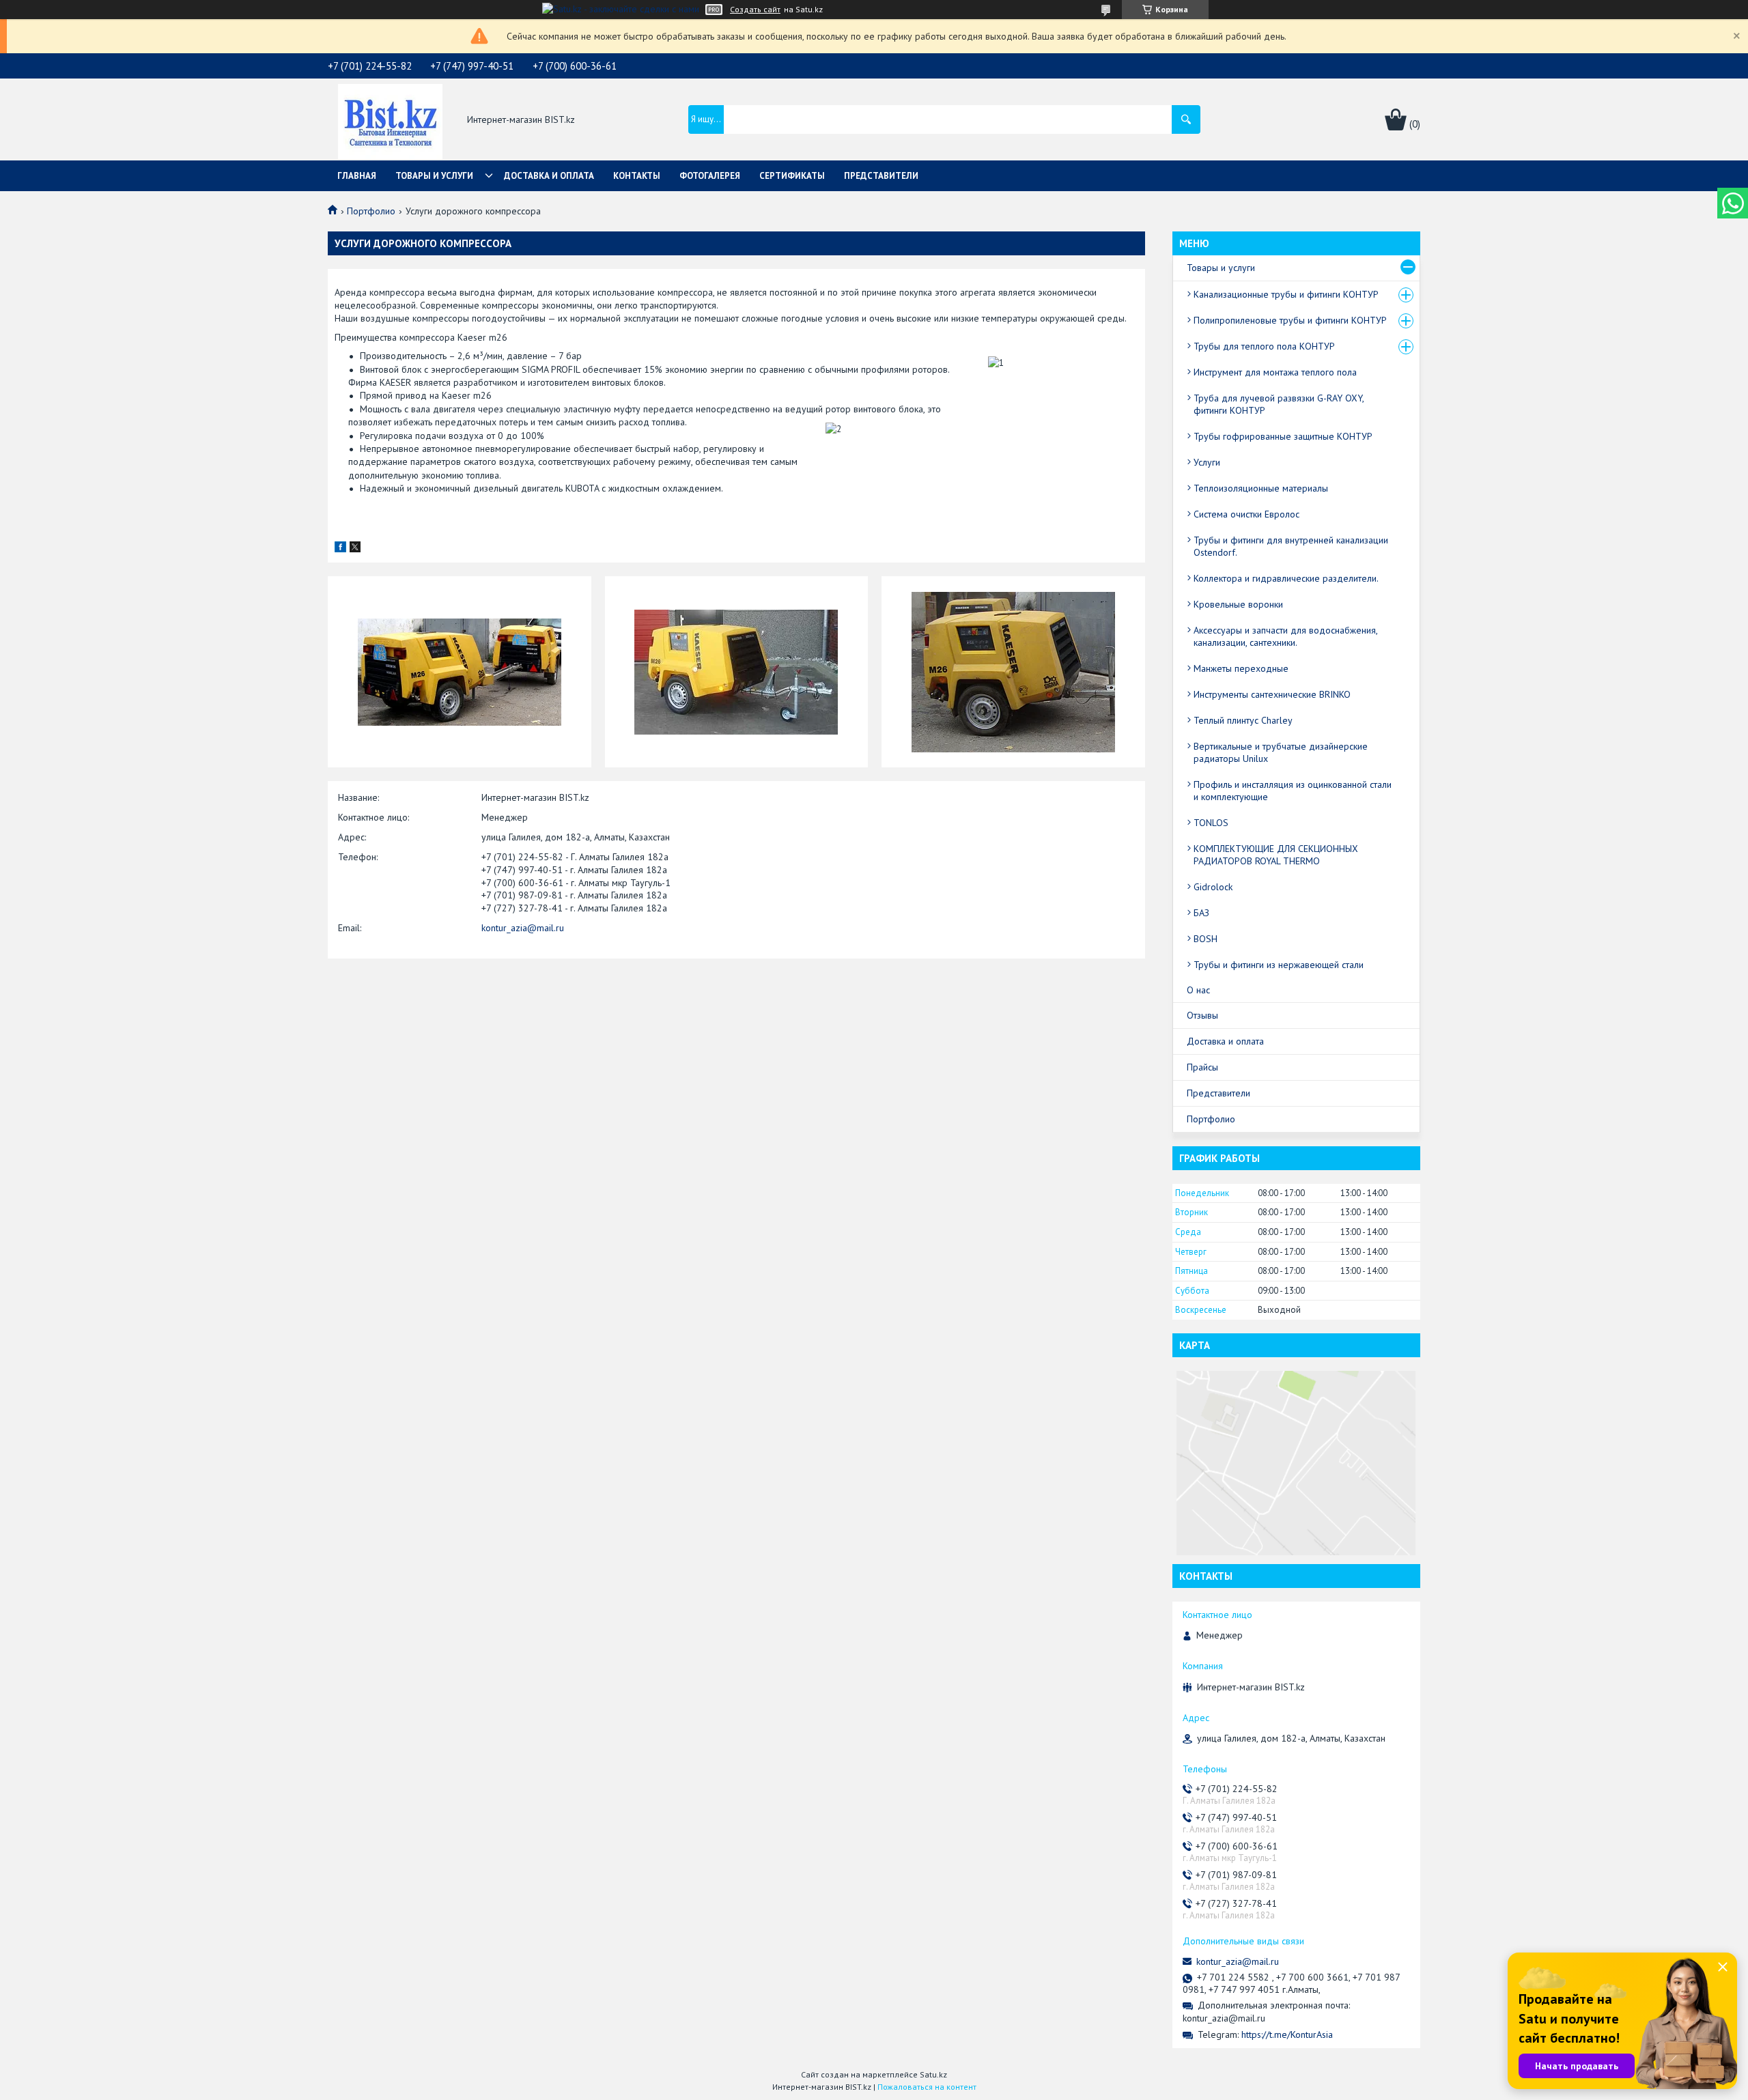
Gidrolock (1213, 887)
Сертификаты (792, 176)
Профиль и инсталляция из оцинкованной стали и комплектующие (1293, 791)
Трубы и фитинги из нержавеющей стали (1279, 965)
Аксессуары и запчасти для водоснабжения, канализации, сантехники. (1285, 636)
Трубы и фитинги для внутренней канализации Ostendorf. (1291, 546)
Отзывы (1202, 1015)
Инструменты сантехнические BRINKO (1272, 694)
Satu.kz (933, 2074)
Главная (357, 176)
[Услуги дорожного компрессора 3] (1013, 672)
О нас (1198, 990)
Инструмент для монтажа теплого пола (1275, 372)
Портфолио (371, 211)
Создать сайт (755, 10)
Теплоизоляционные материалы (1261, 488)
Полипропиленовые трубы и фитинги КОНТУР (1290, 320)
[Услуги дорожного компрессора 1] (460, 672)
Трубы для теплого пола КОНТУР (1264, 346)
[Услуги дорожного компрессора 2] (737, 672)
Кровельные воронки (1238, 604)
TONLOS (1211, 823)
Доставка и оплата (549, 176)
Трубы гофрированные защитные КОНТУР (1283, 436)
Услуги (1207, 462)
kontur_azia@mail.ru (523, 928)
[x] (355, 549)
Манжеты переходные (1241, 668)
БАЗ (1201, 913)
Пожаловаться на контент (927, 2087)
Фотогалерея (710, 176)
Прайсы (1202, 1067)
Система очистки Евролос (1246, 514)
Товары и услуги (434, 176)
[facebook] (340, 549)
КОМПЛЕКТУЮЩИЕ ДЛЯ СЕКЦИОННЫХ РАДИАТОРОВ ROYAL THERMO (1276, 855)
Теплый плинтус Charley (1243, 720)
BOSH (1206, 939)
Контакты (637, 176)
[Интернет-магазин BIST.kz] (390, 120)
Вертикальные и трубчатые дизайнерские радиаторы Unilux (1281, 752)
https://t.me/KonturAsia (1287, 2034)
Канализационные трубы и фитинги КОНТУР (1286, 294)
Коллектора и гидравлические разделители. (1286, 578)
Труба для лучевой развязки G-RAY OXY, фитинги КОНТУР (1279, 404)
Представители (881, 176)
